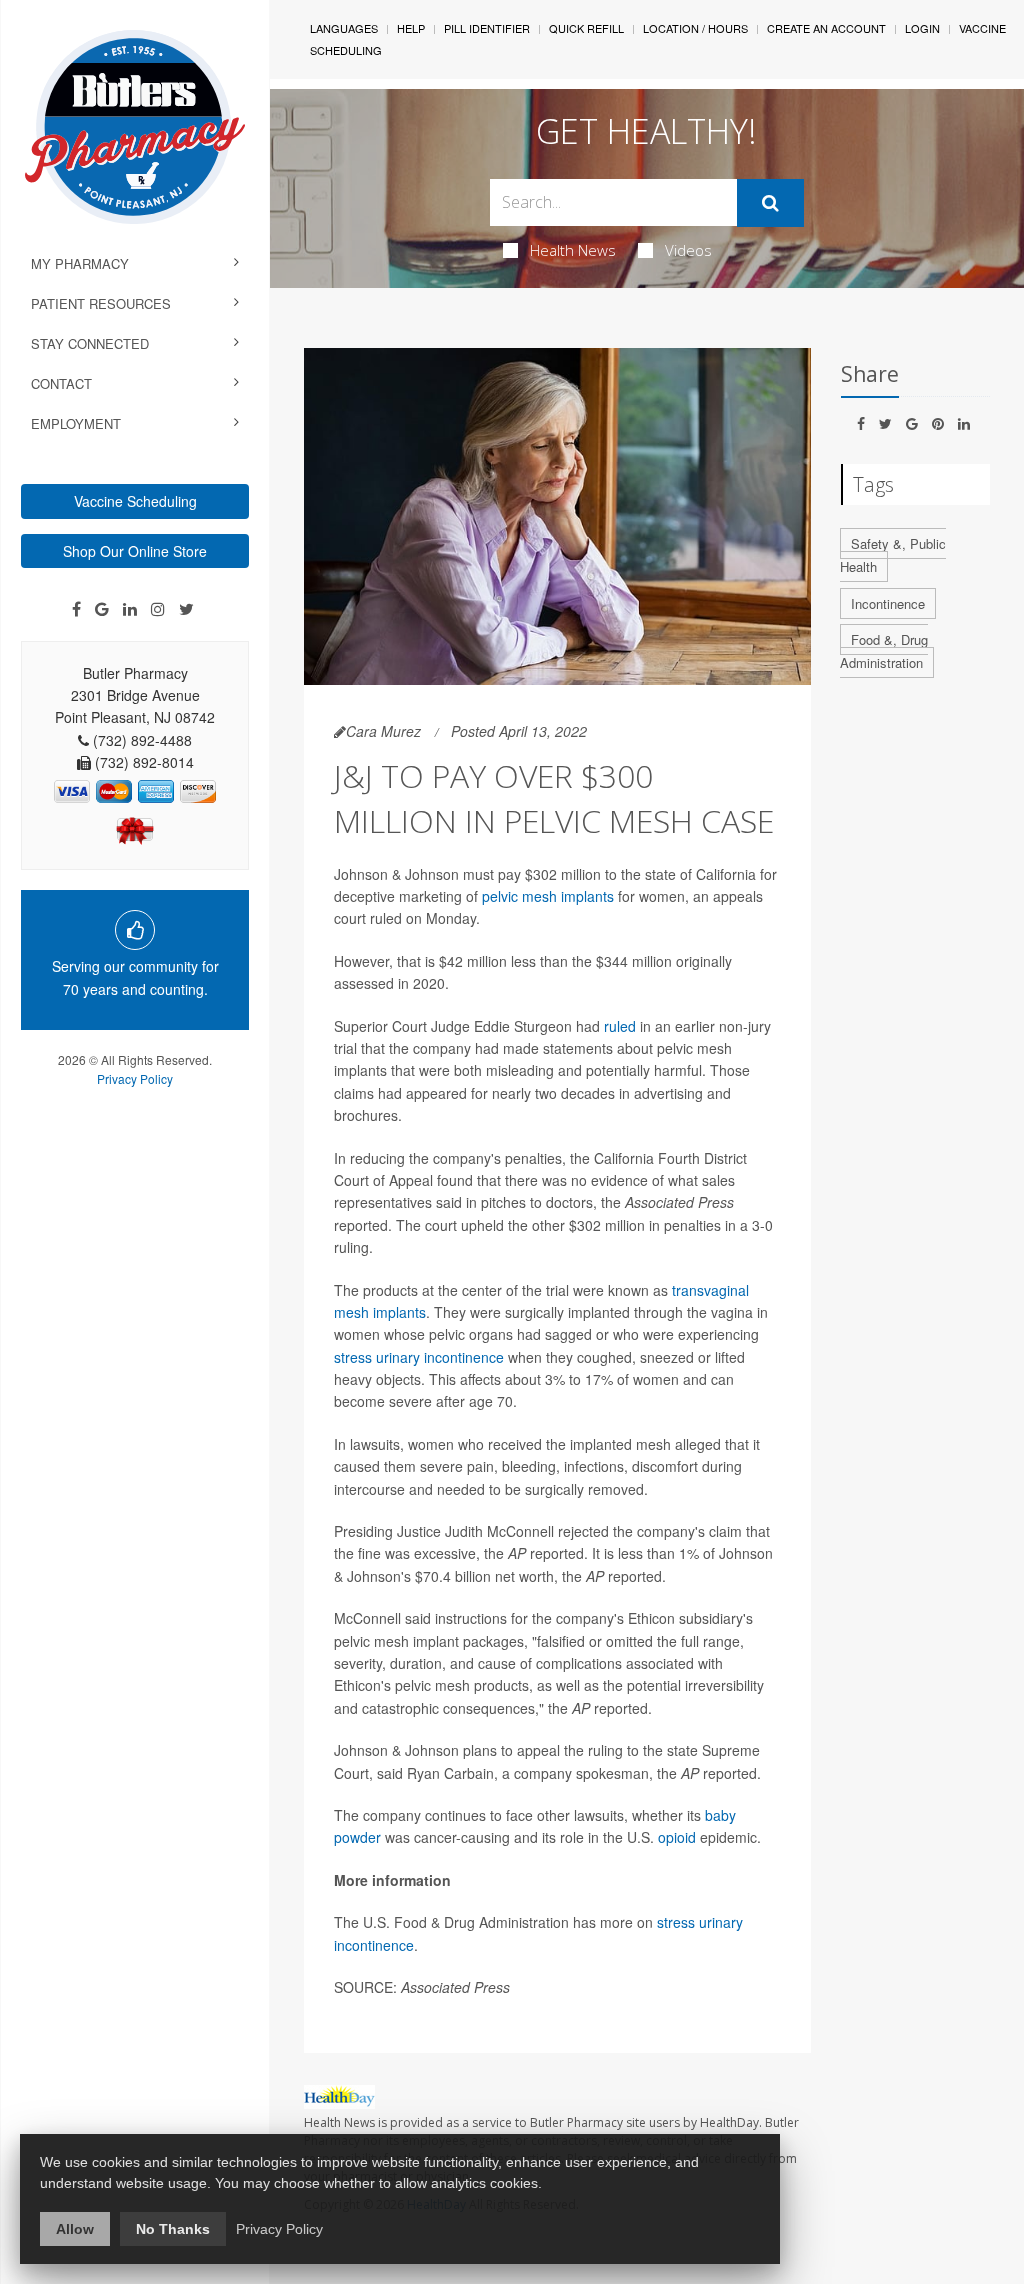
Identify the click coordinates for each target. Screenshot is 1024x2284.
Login (922, 28)
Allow (75, 2229)
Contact (61, 383)
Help (411, 28)
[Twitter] (186, 609)
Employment (76, 423)
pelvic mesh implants (548, 896)
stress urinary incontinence (419, 1357)
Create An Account (826, 28)
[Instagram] (158, 609)
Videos (688, 250)
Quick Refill (586, 28)
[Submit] (770, 203)
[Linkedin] (130, 609)
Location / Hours (695, 28)
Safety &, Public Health (893, 555)
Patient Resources (101, 303)
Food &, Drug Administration (884, 651)
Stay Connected (90, 343)
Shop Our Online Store (135, 551)
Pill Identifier (487, 28)
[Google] (102, 609)
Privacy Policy (135, 1078)
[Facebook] (76, 609)
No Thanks (173, 2229)
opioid (677, 1837)
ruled (622, 1026)
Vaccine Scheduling (135, 501)
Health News (573, 250)
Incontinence (888, 603)
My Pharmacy (80, 263)
